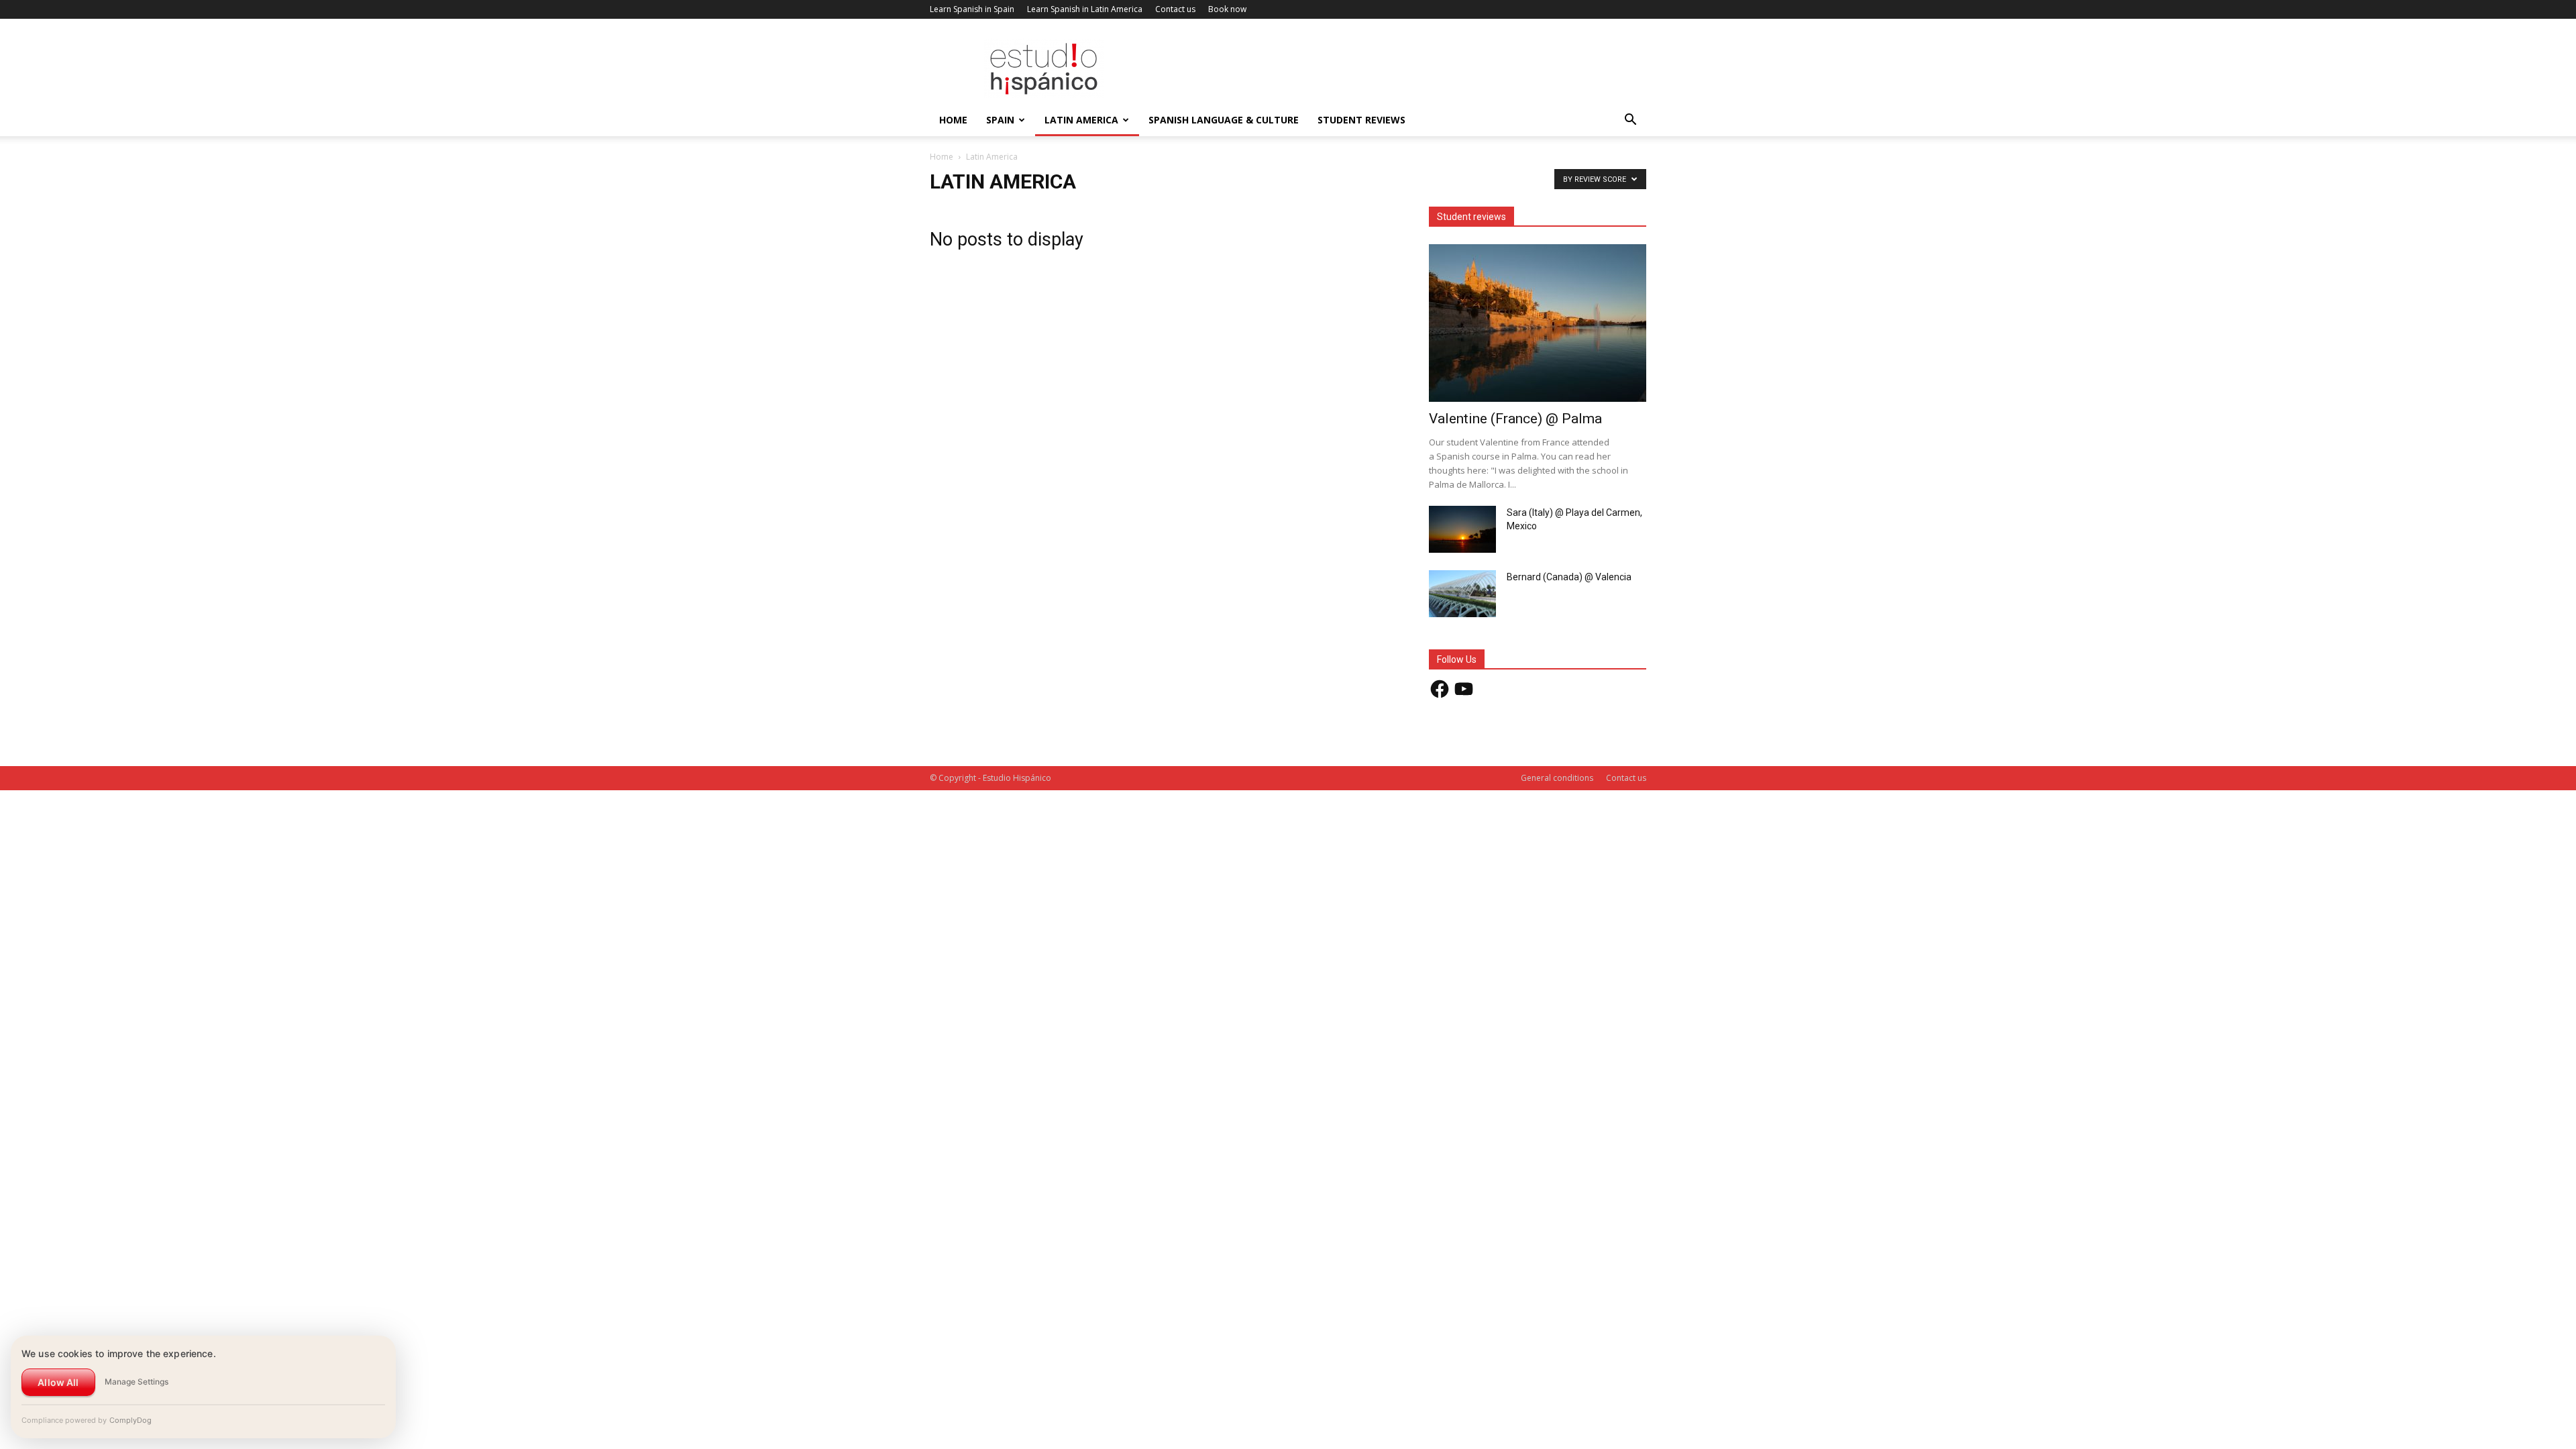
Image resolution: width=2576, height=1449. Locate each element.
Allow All (58, 1382)
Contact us (1175, 9)
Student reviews (1361, 120)
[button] (1630, 121)
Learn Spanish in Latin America (1085, 9)
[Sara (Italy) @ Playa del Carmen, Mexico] (1462, 529)
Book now (1227, 9)
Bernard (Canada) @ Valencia (1569, 577)
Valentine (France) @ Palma (1515, 419)
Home (953, 120)
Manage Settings (137, 1382)
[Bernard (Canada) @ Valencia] (1462, 594)
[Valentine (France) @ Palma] (1538, 323)
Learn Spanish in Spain (972, 9)
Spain (1000, 120)
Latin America (1081, 120)
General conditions (1557, 778)
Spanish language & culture (1224, 120)
